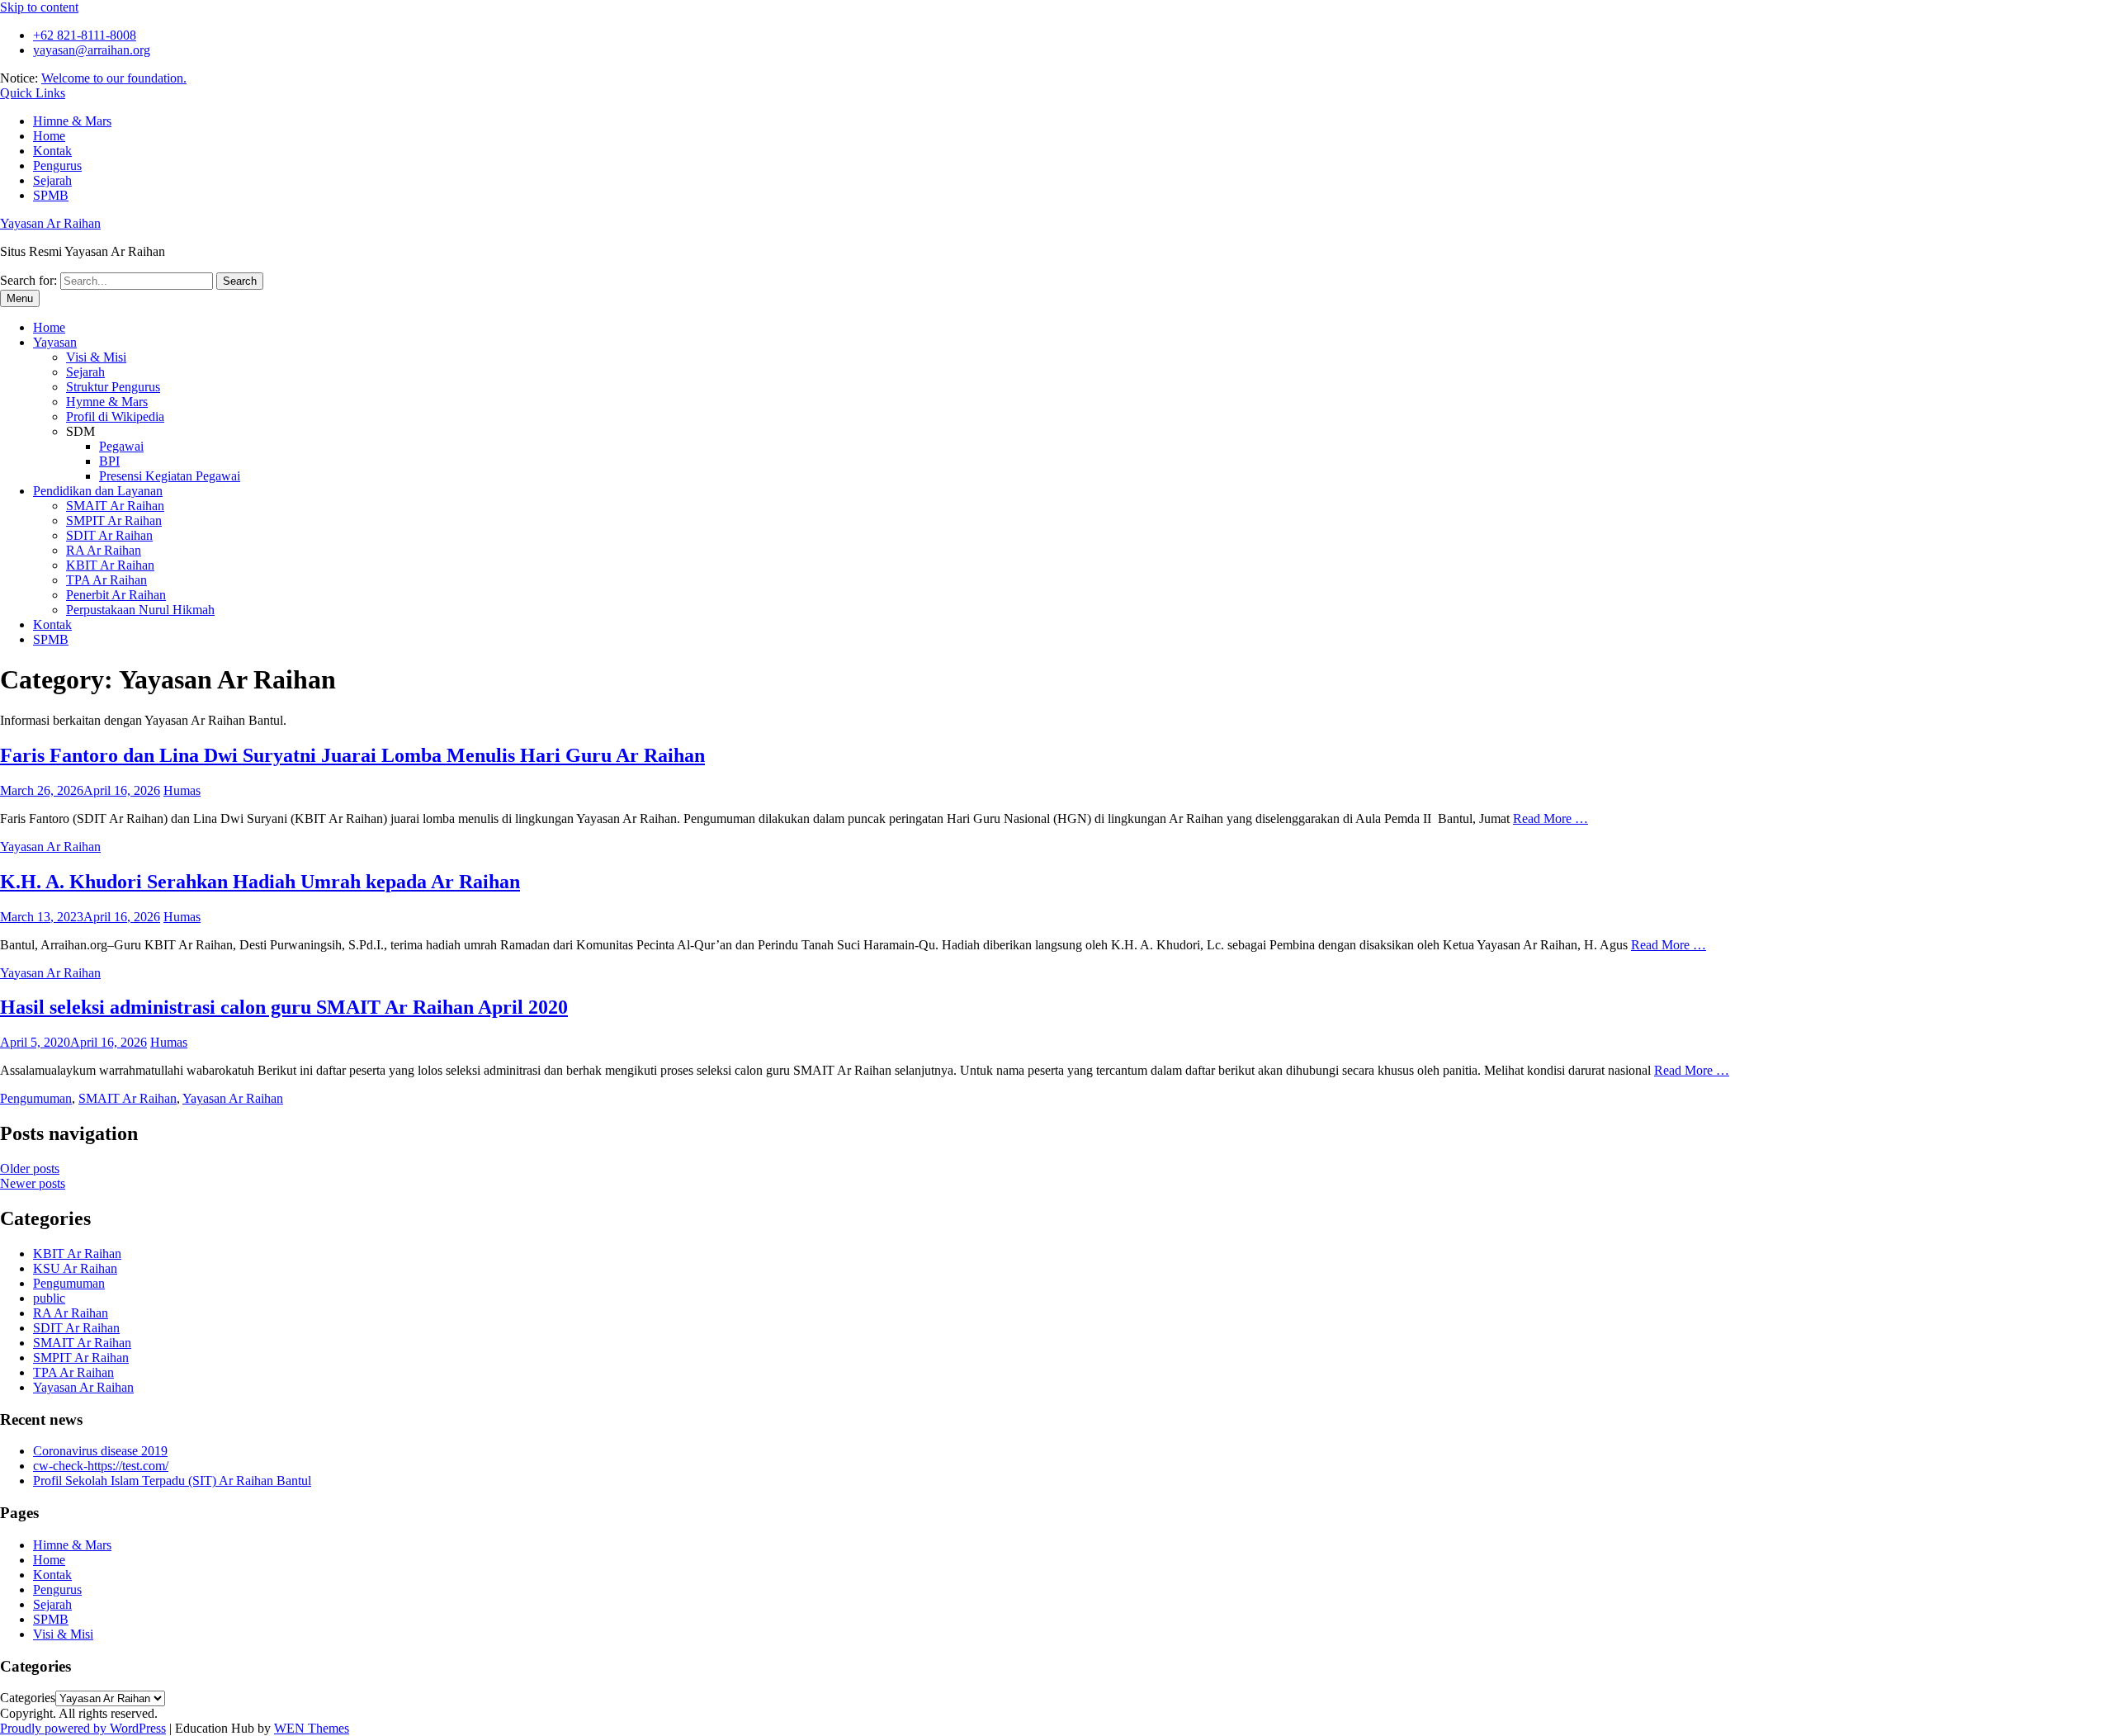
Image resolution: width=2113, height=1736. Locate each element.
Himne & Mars (72, 121)
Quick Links (33, 93)
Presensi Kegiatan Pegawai (170, 476)
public (49, 1298)
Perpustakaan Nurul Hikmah (140, 610)
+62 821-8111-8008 (85, 35)
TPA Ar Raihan (106, 580)
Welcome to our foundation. (114, 78)
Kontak (52, 151)
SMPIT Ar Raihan (114, 520)
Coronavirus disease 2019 (100, 1451)
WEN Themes (312, 1728)
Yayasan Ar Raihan (50, 223)
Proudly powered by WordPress (83, 1728)
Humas (182, 790)
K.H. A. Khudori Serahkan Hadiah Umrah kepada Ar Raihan (260, 882)
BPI (109, 461)
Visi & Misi (96, 357)
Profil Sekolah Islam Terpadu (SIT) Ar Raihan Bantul (172, 1481)
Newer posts (33, 1183)
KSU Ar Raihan (75, 1268)
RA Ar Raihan (104, 550)
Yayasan (55, 342)
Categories (28, 1698)
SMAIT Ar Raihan (115, 506)
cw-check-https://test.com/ (101, 1466)
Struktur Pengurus (113, 387)
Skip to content (39, 7)
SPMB (51, 195)
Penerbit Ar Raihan (116, 595)
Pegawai (121, 446)
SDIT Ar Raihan (109, 535)
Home (49, 136)
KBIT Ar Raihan (110, 565)
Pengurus (57, 166)
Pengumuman (36, 1098)
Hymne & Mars (107, 402)
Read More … (1550, 818)
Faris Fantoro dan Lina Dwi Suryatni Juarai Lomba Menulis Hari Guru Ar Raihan (352, 755)
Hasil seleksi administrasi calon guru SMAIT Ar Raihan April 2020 (284, 1007)
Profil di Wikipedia (115, 416)
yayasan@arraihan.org (92, 50)
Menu (20, 298)
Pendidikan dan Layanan (98, 491)
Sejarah (52, 180)
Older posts (30, 1168)
